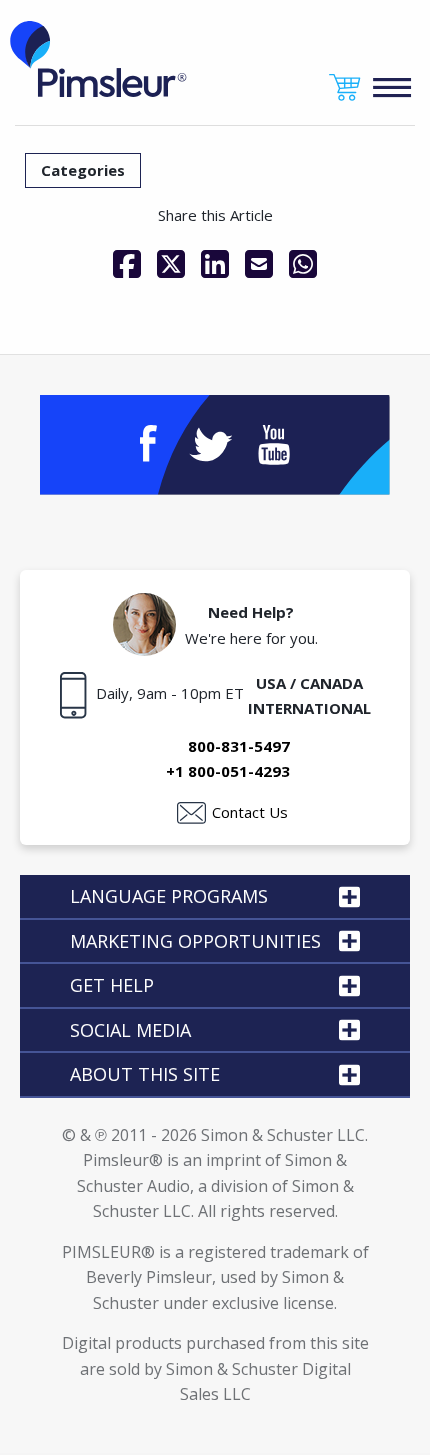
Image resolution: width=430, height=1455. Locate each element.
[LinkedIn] (215, 264)
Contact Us (250, 812)
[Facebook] (127, 264)
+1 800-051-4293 (228, 771)
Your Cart (345, 87)
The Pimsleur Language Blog (98, 58)
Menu (392, 87)
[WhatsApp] (303, 264)
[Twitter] (171, 264)
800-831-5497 (239, 746)
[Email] (259, 264)
